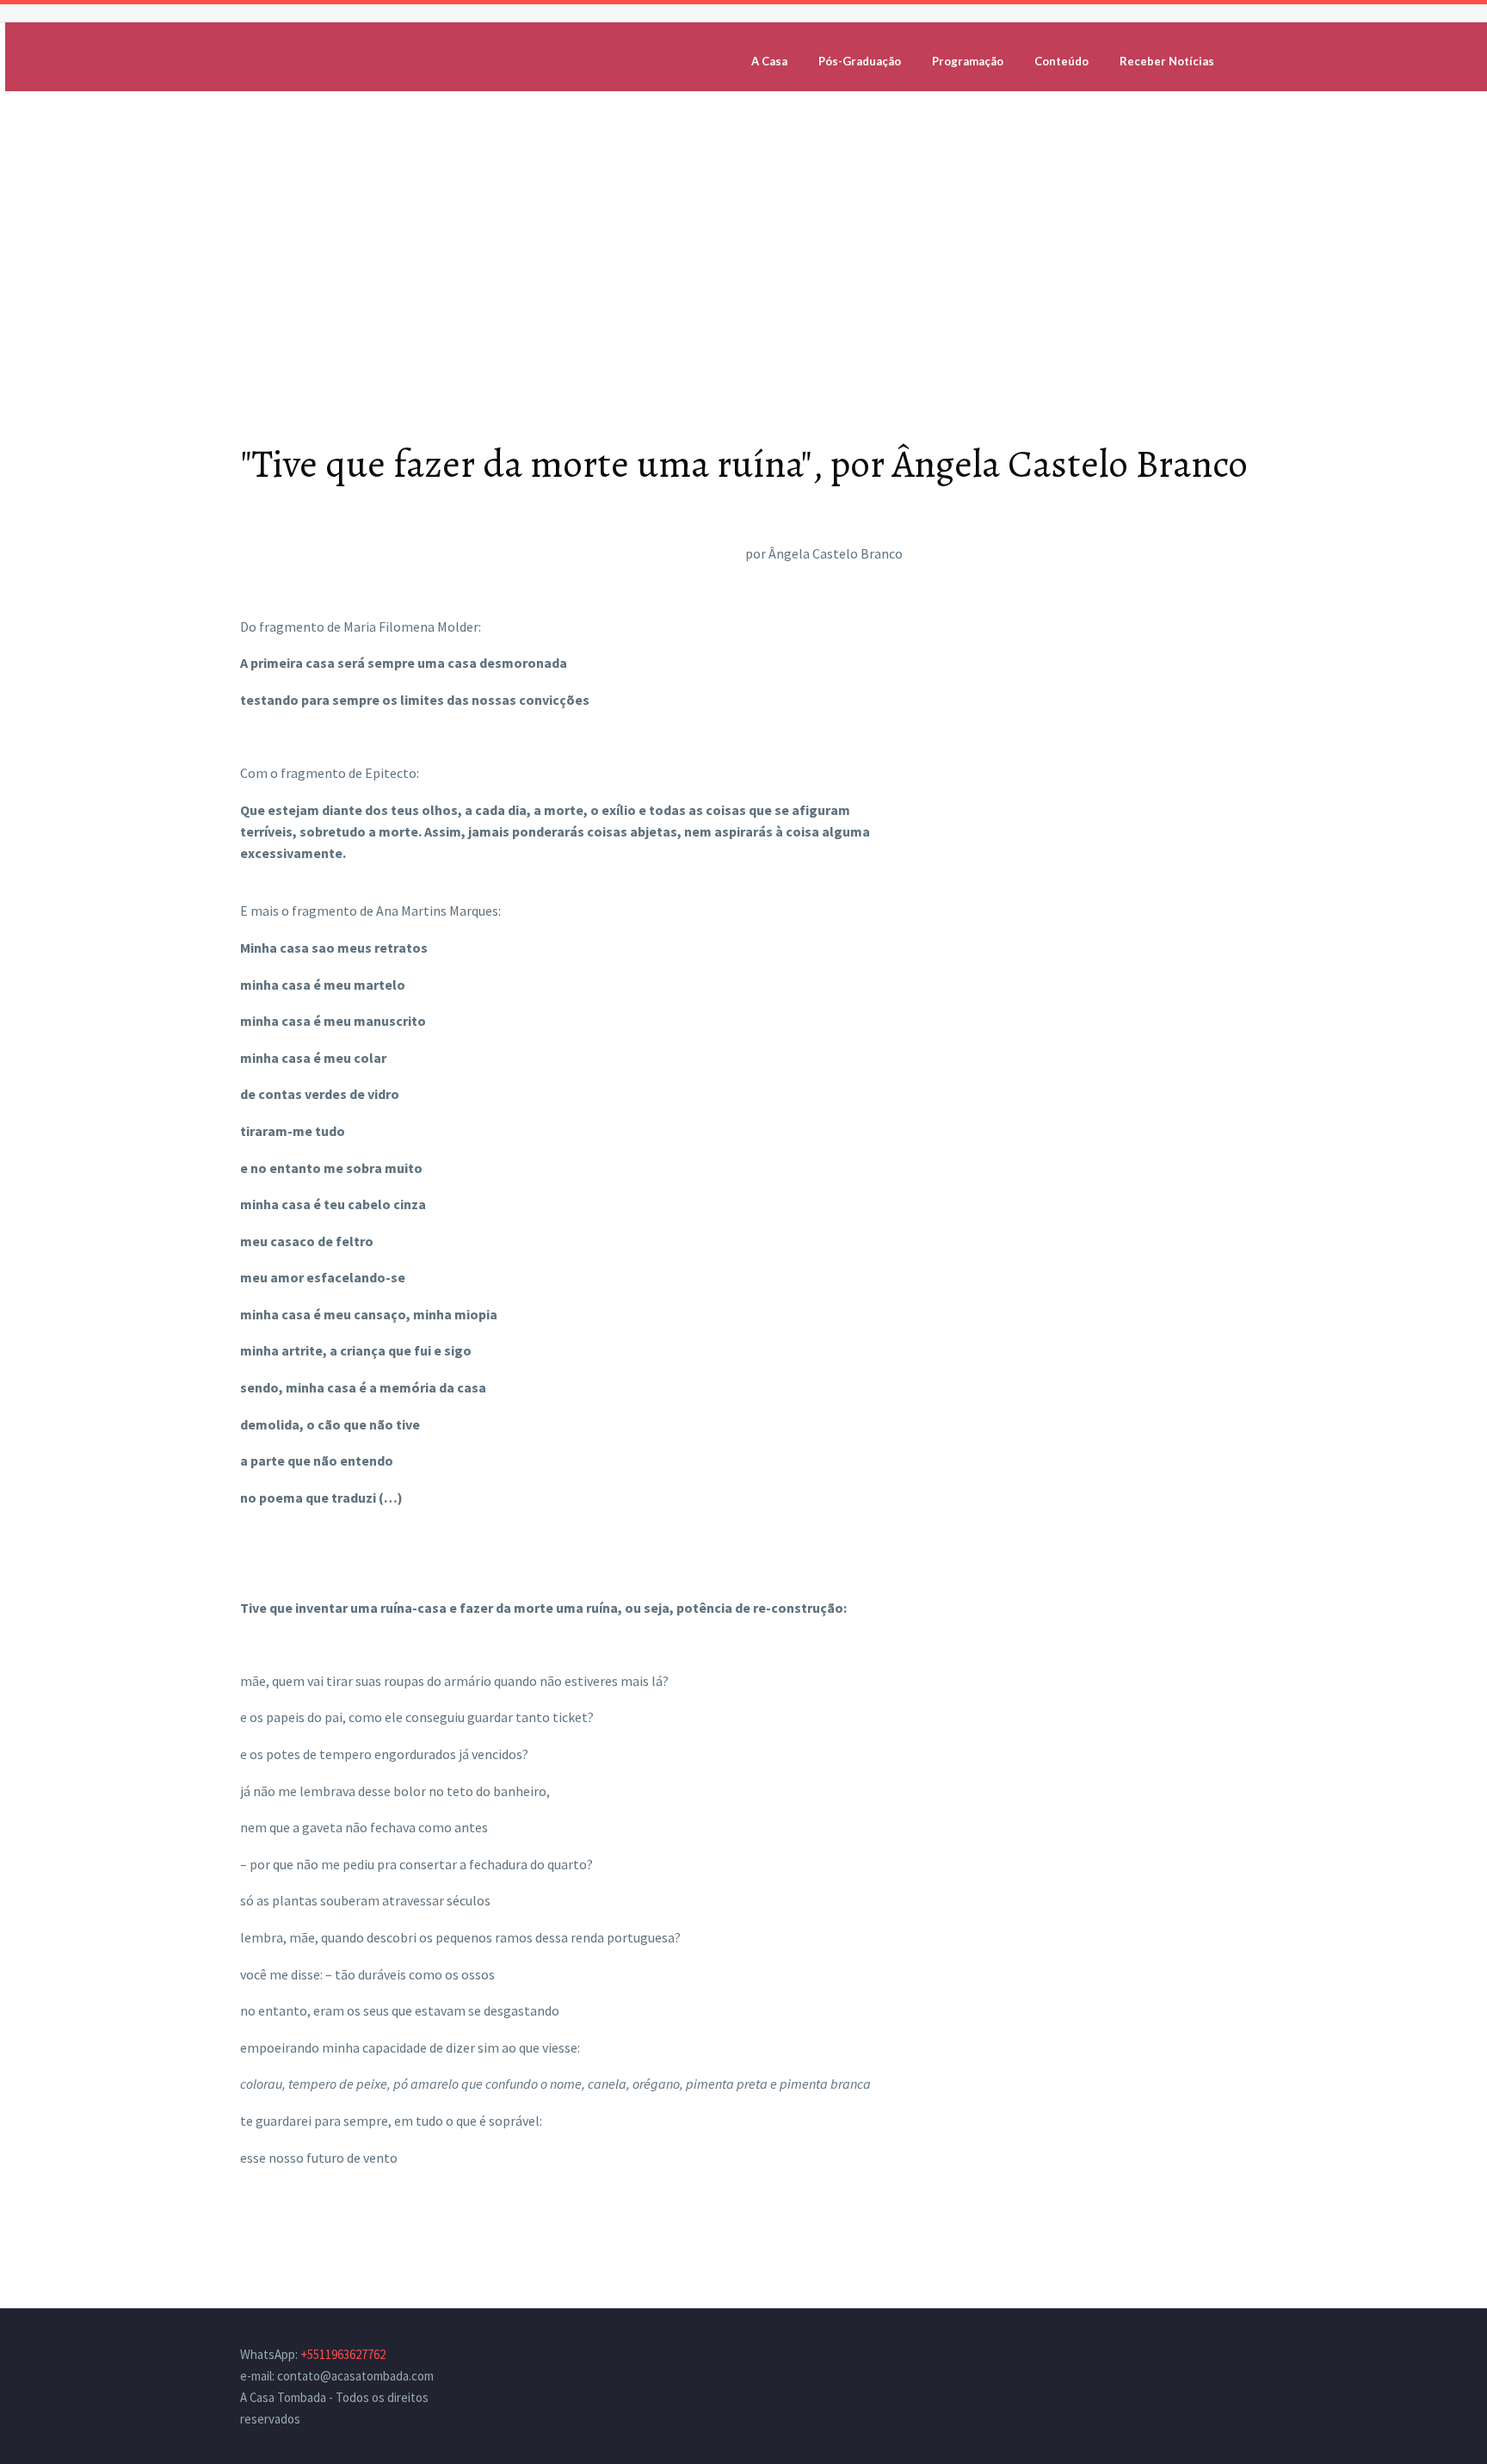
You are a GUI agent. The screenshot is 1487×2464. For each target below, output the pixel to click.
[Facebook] (1175, 2356)
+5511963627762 (343, 2354)
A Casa (769, 61)
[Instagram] (1219, 2356)
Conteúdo (1061, 61)
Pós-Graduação (860, 61)
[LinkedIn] (1197, 2356)
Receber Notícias (1167, 61)
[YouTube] (1242, 2356)
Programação (968, 61)
